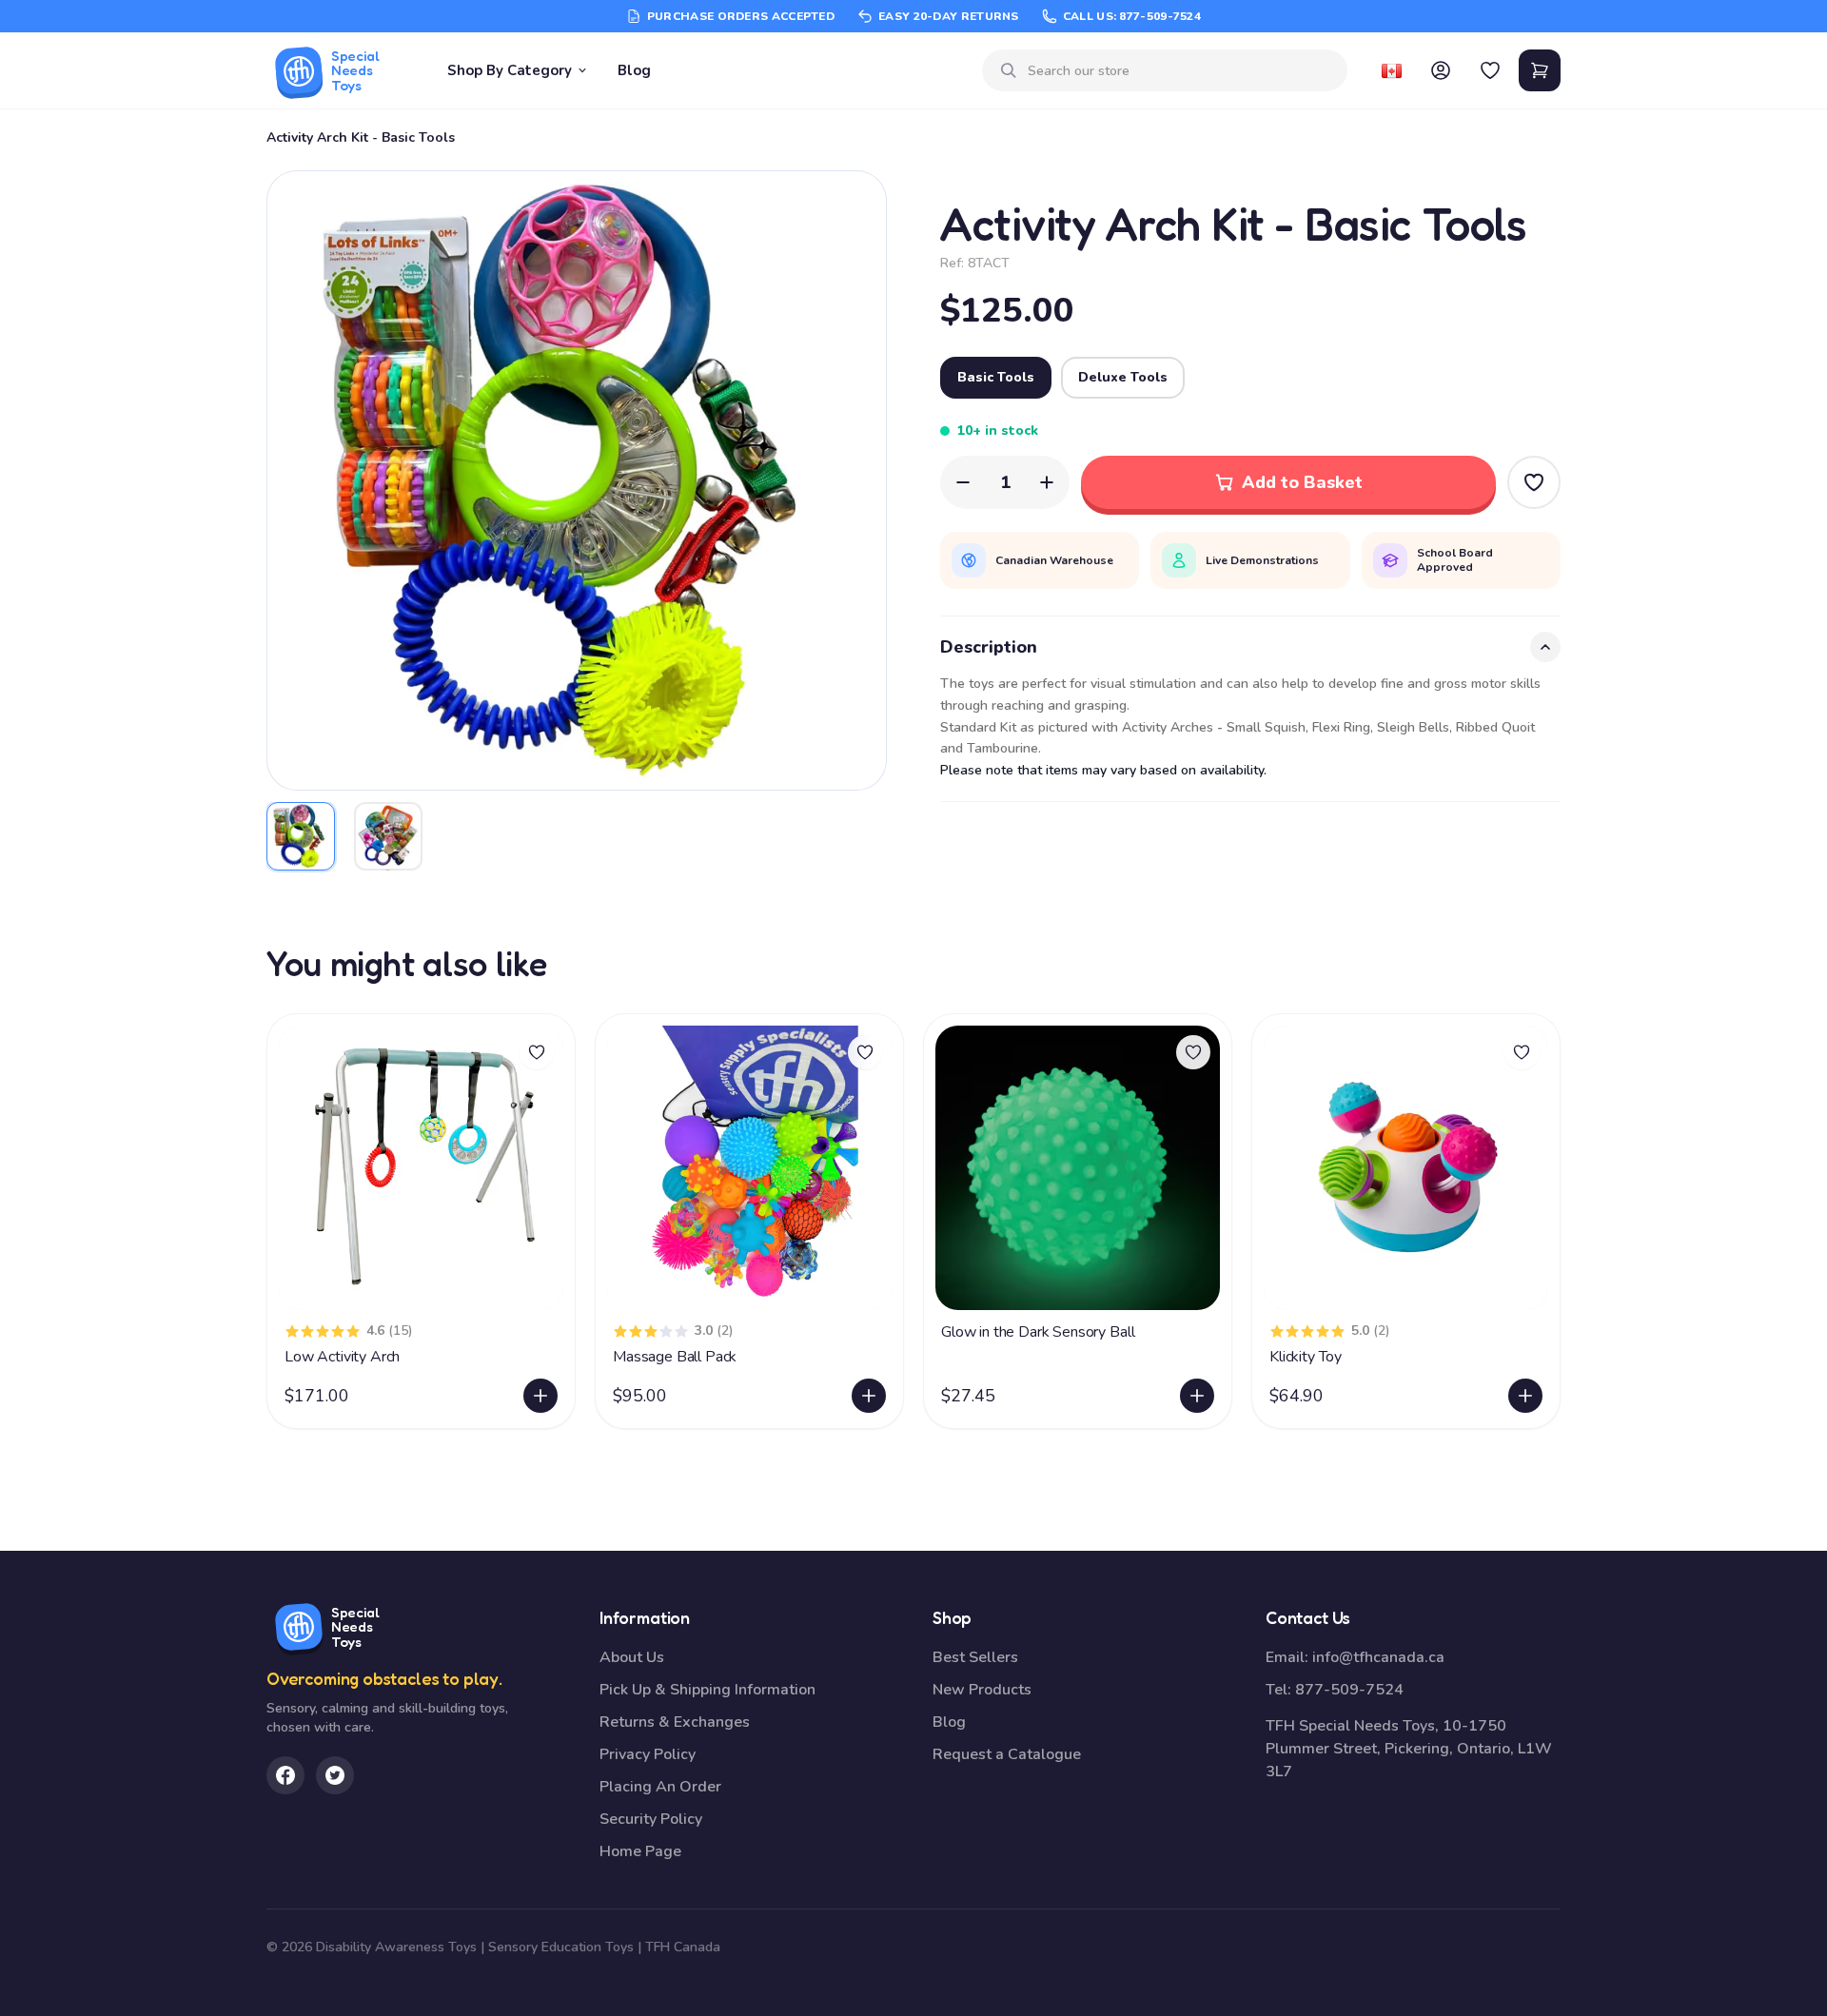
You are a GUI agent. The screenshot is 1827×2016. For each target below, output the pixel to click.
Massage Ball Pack (675, 1357)
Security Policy (651, 1819)
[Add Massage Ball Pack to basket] (869, 1396)
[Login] (1441, 70)
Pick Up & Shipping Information (707, 1690)
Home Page (640, 1851)
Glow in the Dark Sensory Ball (1038, 1332)
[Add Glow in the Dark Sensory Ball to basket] (1197, 1396)
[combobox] (1180, 71)
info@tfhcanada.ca (1378, 1657)
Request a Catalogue (1007, 1754)
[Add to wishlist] (537, 1052)
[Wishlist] (1490, 70)
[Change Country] (1391, 70)
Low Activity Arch (342, 1357)
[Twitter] (335, 1775)
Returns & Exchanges (675, 1722)
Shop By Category (510, 70)
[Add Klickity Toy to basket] (1525, 1396)
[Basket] (1540, 70)
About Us (632, 1657)
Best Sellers (975, 1657)
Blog (634, 70)
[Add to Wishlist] (1534, 482)
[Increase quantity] (1047, 482)
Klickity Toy (1306, 1357)
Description (989, 647)
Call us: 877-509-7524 (1132, 16)
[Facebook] (285, 1775)
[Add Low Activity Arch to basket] (540, 1396)
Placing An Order (660, 1787)
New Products (982, 1690)
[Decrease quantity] (963, 482)
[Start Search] (1009, 70)
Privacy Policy (648, 1754)
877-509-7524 (1349, 1690)
